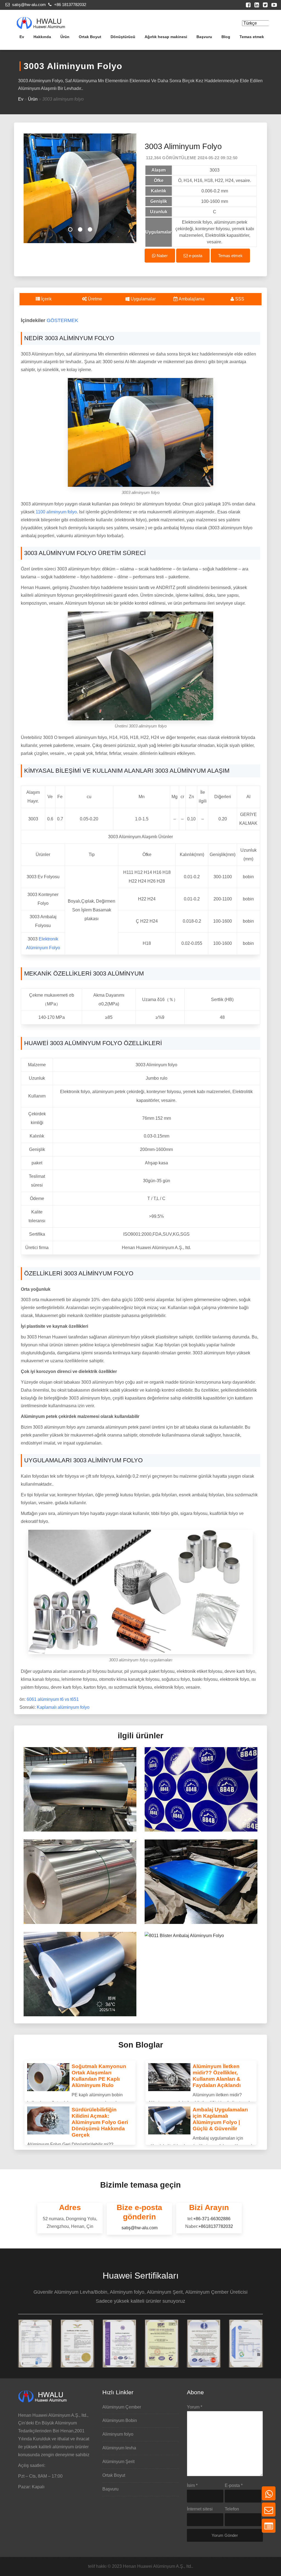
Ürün (65, 37)
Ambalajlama (191, 299)
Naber (162, 256)
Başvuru (204, 37)
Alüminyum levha (119, 2448)
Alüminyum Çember (122, 2407)
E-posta (234, 2485)
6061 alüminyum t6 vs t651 (53, 1699)
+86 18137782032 (70, 5)
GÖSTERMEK (62, 320)
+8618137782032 (216, 2226)
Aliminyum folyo (118, 2434)
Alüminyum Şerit (118, 2462)
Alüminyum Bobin (120, 2420)
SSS (239, 299)
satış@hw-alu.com (28, 5)
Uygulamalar (143, 299)
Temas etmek (252, 37)
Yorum (195, 2407)
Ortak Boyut (90, 37)
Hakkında (42, 37)
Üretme (94, 299)
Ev (22, 37)
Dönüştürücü (123, 37)
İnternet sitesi (200, 2509)
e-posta (195, 256)
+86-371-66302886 (212, 2219)
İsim (192, 2485)
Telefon (232, 2509)
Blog (226, 37)
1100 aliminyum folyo (56, 512)
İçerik (46, 299)
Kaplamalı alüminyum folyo (63, 1707)
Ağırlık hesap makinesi (166, 37)
